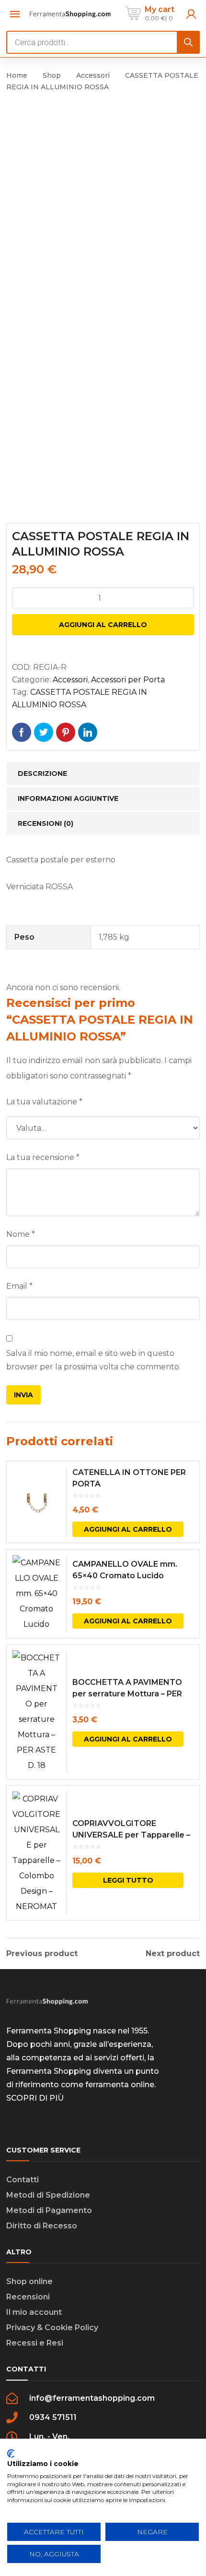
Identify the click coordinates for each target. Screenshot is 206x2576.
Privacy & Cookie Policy (52, 2328)
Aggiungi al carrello (103, 625)
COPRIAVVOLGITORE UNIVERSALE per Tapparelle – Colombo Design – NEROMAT (131, 1835)
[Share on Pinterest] (66, 732)
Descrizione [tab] (42, 774)
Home (17, 75)
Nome (21, 1234)
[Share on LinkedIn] (88, 732)
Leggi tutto (128, 1880)
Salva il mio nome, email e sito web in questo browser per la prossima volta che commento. (93, 1360)
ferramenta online (120, 2085)
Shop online (29, 2281)
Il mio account (34, 2312)
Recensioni (28, 2297)
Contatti (23, 2180)
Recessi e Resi (35, 2343)
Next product (173, 1954)
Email (19, 1286)
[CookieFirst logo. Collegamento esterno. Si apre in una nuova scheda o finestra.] (11, 2454)
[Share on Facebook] (22, 732)
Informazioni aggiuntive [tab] (68, 798)
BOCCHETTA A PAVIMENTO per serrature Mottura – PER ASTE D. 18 (127, 1694)
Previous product (42, 1954)
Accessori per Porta (128, 680)
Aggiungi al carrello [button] (128, 1529)
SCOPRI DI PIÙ (35, 2098)
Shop (52, 75)
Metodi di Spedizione (48, 2195)
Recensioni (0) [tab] (46, 823)
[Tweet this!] (44, 732)
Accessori (93, 75)
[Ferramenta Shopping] (70, 13)
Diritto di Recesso (42, 2226)
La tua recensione (43, 1157)
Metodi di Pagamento (49, 2210)
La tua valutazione (44, 1102)
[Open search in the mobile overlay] (103, 42)
